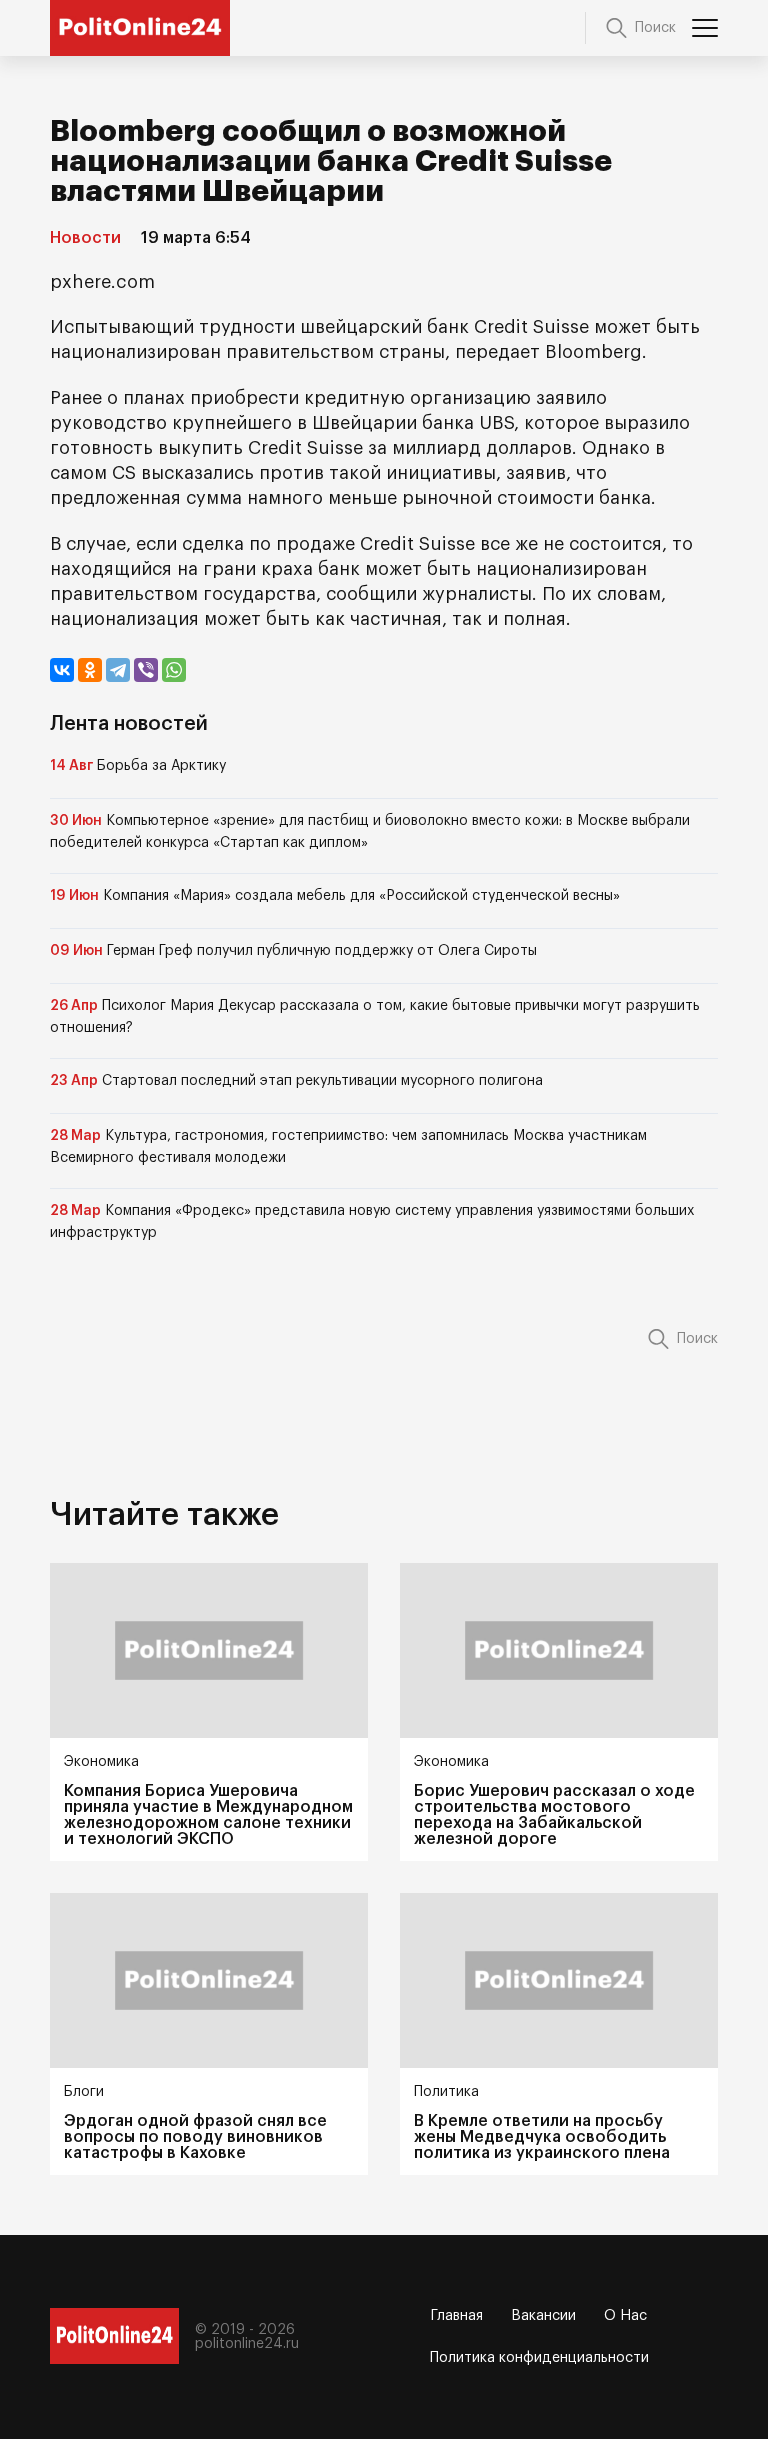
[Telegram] (118, 670)
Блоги (84, 2092)
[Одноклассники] (90, 670)
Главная (457, 2316)
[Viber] (146, 670)
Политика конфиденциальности (539, 2358)
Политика (446, 2092)
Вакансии (543, 2316)
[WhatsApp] (174, 670)
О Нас (625, 2316)
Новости (85, 238)
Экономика (101, 1762)
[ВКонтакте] (62, 670)
